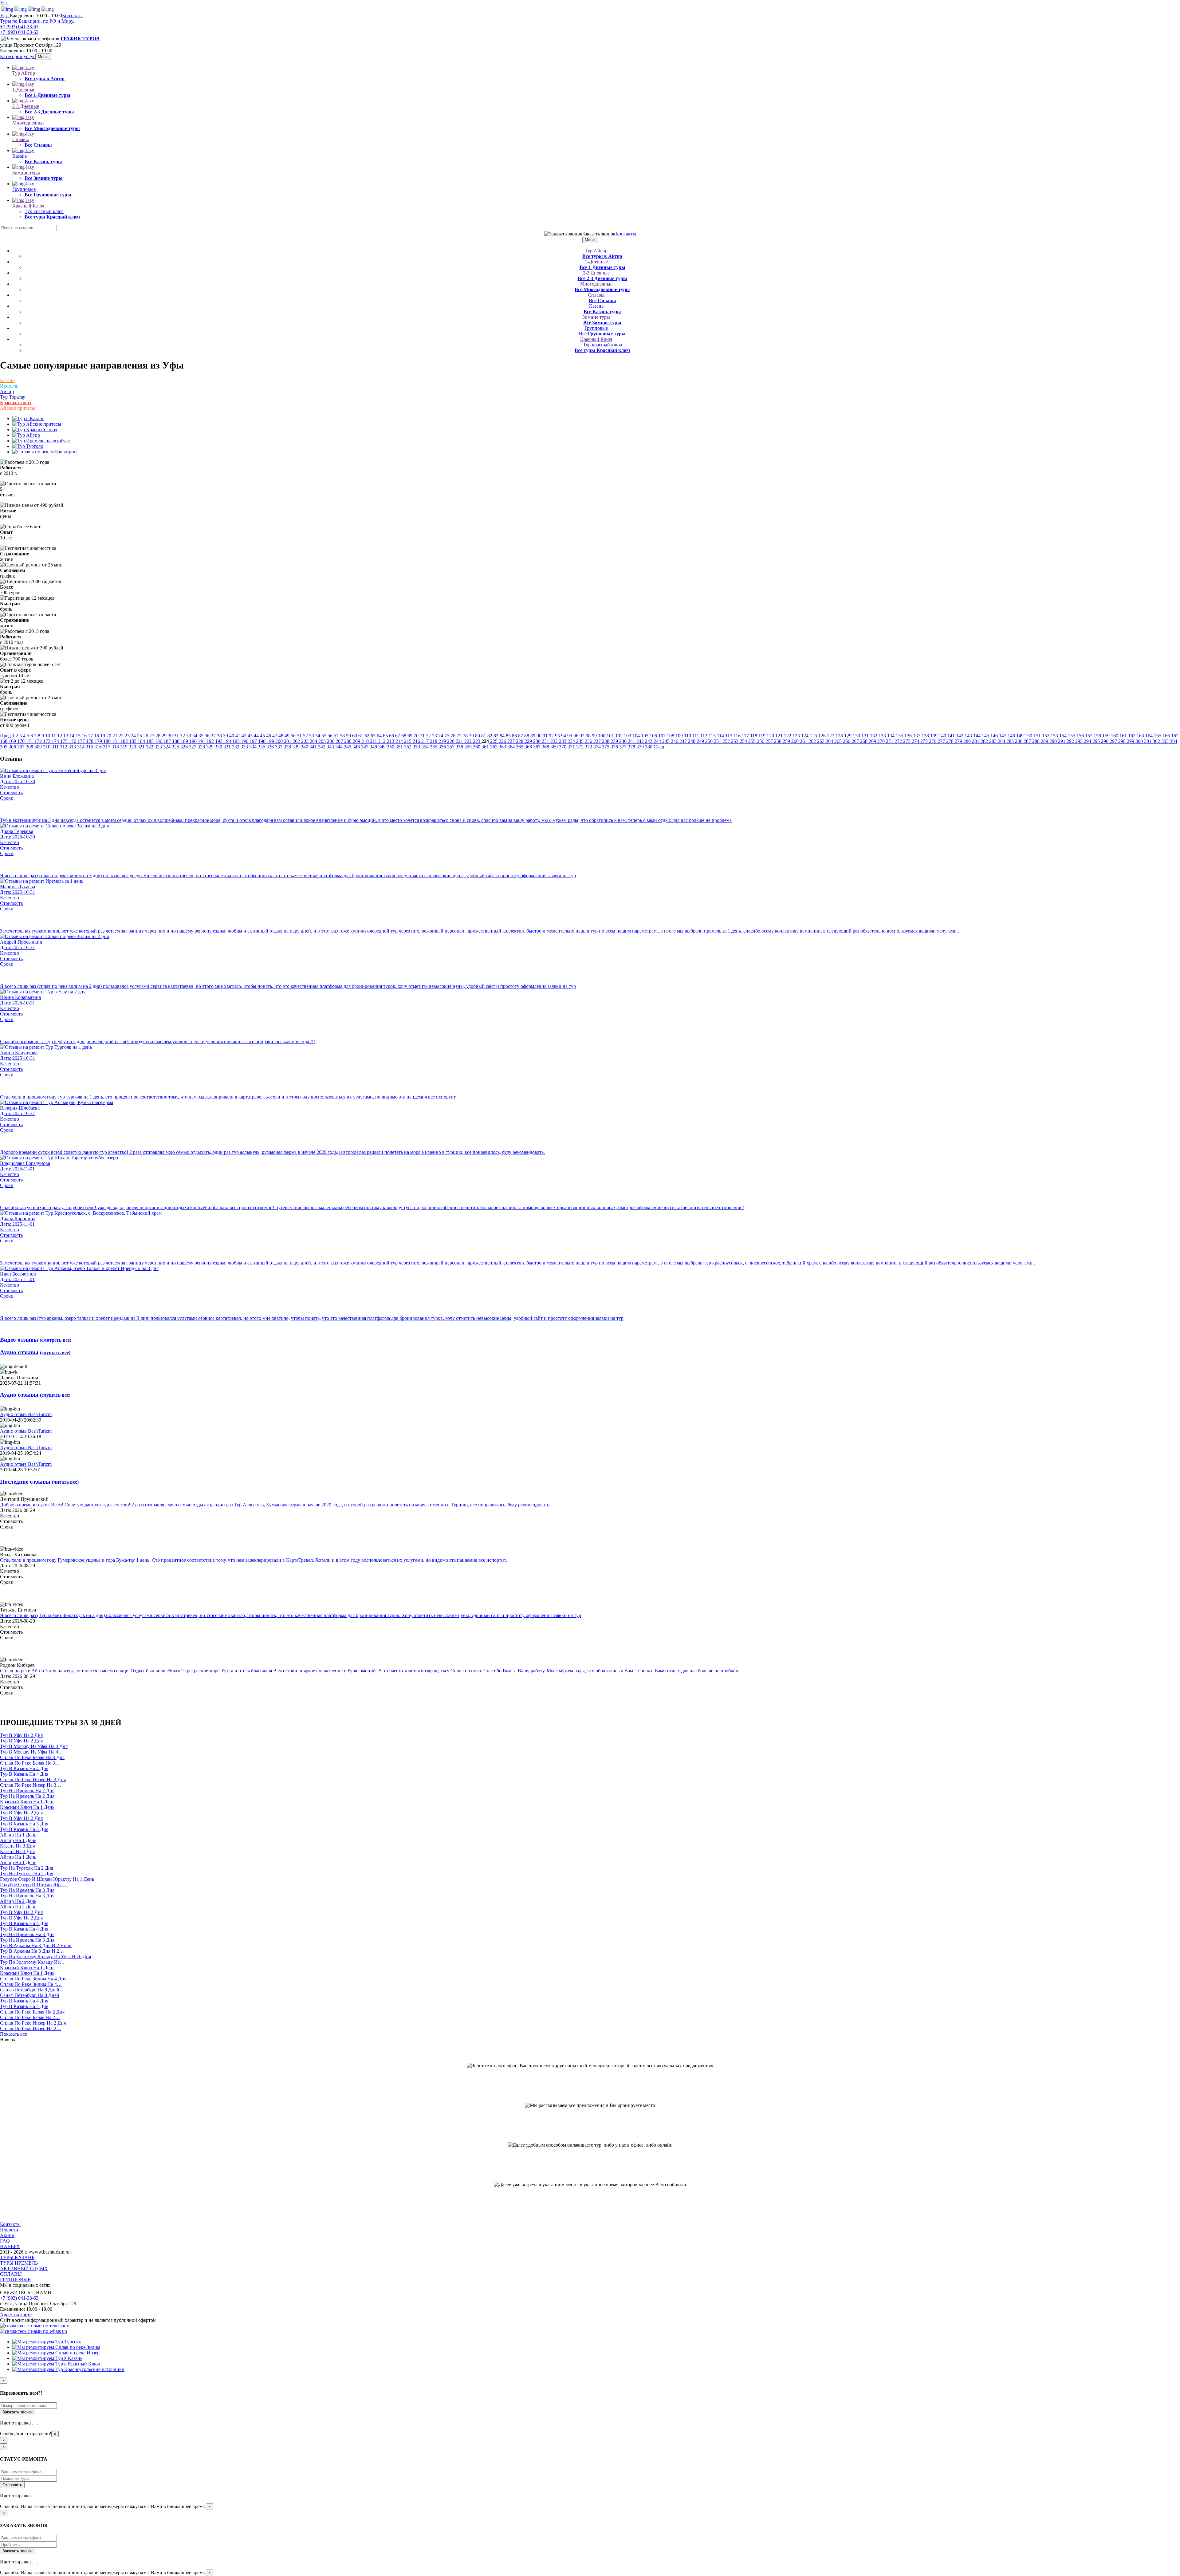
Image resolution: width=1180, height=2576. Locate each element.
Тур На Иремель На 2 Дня (27, 1791)
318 (116, 747)
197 (254, 741)
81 (484, 736)
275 (925, 741)
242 (641, 741)
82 (490, 736)
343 (331, 747)
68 (404, 736)
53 (312, 736)
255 (753, 741)
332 (236, 747)
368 (546, 747)
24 (134, 736)
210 (366, 741)
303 (1166, 741)
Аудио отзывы (19, 1352)
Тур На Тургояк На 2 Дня (27, 1868)
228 (520, 741)
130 (857, 736)
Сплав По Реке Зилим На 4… (31, 1984)
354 (426, 747)
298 (1123, 741)
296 (1105, 741)
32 (183, 736)
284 (1002, 741)
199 (271, 741)
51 (300, 736)
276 (933, 741)
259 (787, 741)
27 (152, 736)
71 (423, 736)
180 (108, 741)
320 (133, 747)
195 (237, 741)
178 (90, 741)
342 (322, 747)
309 (39, 747)
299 (1131, 741)
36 (208, 736)
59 (349, 736)
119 (763, 736)
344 (340, 747)
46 (269, 736)
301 (1148, 741)
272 (899, 741)
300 (1140, 741)
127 (831, 736)
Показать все (14, 2034)
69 (411, 736)
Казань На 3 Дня (17, 1846)
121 (780, 736)
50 (294, 736)
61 (361, 736)
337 (279, 747)
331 (228, 747)
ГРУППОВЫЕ (15, 2280)
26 (146, 736)
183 (133, 741)
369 (555, 747)
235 (580, 741)
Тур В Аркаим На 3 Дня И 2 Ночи (36, 1945)
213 (391, 741)
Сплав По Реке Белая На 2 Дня (32, 2012)
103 (628, 736)
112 (704, 736)
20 (109, 736)
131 (866, 736)
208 (348, 741)
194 (228, 741)
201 (288, 741)
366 (529, 747)
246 (675, 741)
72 (429, 736)
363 (503, 747)
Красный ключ (16, 402)
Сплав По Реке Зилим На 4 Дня (33, 1979)
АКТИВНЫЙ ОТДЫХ (24, 2268)
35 (202, 736)
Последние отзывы (25, 1482)
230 (537, 741)
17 (91, 736)
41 (238, 736)
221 (460, 741)
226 (503, 741)
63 (374, 736)
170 (22, 741)
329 (210, 747)
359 (469, 747)
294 (1088, 741)
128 (840, 736)
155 (1072, 736)
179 (99, 741)
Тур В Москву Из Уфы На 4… (31, 1752)
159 (1107, 736)
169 (13, 741)
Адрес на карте (16, 2315)
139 (934, 736)
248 (692, 741)
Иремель (9, 386)
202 (297, 741)
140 (943, 736)
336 (271, 747)
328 (202, 747)
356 (443, 747)
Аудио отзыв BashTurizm (26, 1414)
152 (1046, 736)
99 (595, 736)
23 (128, 736)
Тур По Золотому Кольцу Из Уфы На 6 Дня (45, 1957)
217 (426, 741)
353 (417, 747)
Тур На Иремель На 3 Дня (27, 1890)
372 (580, 747)
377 (623, 747)
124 (805, 736)
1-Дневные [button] (24, 90)
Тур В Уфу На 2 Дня (21, 1735)
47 (275, 736)
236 (589, 741)
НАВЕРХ (10, 2246)
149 (1021, 736)
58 (343, 736)
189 (185, 741)
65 (386, 736)
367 (537, 747)
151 (1038, 736)
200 (280, 741)
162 (1132, 736)
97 (583, 736)
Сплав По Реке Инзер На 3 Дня (33, 1779)
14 (73, 736)
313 (73, 747)
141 (952, 736)
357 (451, 747)
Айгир (7, 391)
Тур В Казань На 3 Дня (24, 1824)
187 (168, 741)
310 (47, 747)
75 (447, 736)
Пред (5, 736)
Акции (7, 2235)
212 (383, 741)
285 (1011, 741)
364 (512, 747)
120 (771, 736)
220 (451, 741)
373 (589, 747)
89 (533, 736)
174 (56, 741)
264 (830, 741)
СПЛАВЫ (11, 2274)
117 (746, 736)
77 (460, 736)
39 (226, 736)
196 (245, 741)
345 (348, 747)
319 (124, 747)
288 (1036, 741)
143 (969, 736)
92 (552, 736)
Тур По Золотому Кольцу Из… (32, 1962)
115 (729, 736)
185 (151, 741)
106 (654, 736)
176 (73, 741)
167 (1175, 736)
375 (606, 747)
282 (985, 741)
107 (663, 736)
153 (1055, 736)
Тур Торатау (13, 397)
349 (383, 747)
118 (754, 736)
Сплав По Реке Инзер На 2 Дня (33, 2023)
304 (1174, 741)
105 (645, 736)
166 (1167, 736)
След (659, 747)
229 (529, 741)
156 (1081, 736)
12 (60, 736)
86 (515, 736)
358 (460, 747)
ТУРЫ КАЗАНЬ (17, 2257)
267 (856, 741)
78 (466, 736)
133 (883, 736)
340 (305, 747)
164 (1150, 736)
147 (1003, 736)
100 (602, 736)
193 (219, 741)
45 (263, 736)
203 (305, 741)
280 (968, 741)
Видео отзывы (19, 1340)
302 (1157, 741)
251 (718, 741)
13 (66, 736)
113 (713, 736)
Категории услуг (18, 56)
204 (314, 741)
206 (331, 741)
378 (632, 747)
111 (696, 736)
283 (993, 741)
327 (193, 747)
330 (219, 747)
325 (176, 747)
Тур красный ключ (44, 211)
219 (443, 741)
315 (90, 747)
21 (116, 736)
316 (99, 747)
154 (1064, 736)
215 (408, 741)
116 (738, 736)
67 (398, 736)
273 (907, 741)
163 (1141, 736)
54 (318, 736)
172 (39, 741)
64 (380, 736)
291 (1062, 741)
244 (658, 741)
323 (159, 747)
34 (195, 736)
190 (194, 741)
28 (159, 736)
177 (82, 741)
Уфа (4, 3)
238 (606, 741)
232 (555, 741)
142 (960, 736)
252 (727, 741)
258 (778, 741)
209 (357, 741)
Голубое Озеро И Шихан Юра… (34, 1885)
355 (434, 747)
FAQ (5, 2241)
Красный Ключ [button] (28, 206)
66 (392, 736)
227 (512, 741)
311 (56, 747)
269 (873, 741)
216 (417, 741)
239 (615, 741)
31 (177, 736)
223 (477, 741)
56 (331, 736)
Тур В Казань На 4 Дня (24, 1768)
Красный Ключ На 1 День (27, 1802)
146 (995, 736)
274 (916, 741)
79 (472, 736)
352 (408, 747)
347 (365, 747)
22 (122, 736)
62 (368, 736)
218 (434, 741)
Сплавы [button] (21, 139)
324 (167, 747)
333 (245, 747)
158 (1098, 736)
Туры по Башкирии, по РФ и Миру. (37, 21)
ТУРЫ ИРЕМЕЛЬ (19, 2263)
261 (804, 741)
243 (649, 741)
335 (262, 747)
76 (454, 736)
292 (1071, 741)
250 (710, 741)
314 (81, 747)
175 (65, 741)
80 (478, 736)
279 (959, 741)
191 (202, 741)
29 (165, 736)
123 (797, 736)
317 (107, 747)
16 (85, 736)
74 (441, 736)
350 (391, 747)
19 (103, 736)
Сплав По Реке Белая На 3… (30, 1763)
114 (721, 736)
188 (176, 741)
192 (211, 741)
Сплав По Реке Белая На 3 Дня (32, 1757)
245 (667, 741)
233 (563, 741)
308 (30, 747)
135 (900, 736)
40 (232, 736)
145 (986, 736)
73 (435, 736)
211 (374, 741)
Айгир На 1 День (18, 1835)
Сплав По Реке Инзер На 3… (31, 1785)
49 (288, 736)
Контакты (72, 16)
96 (576, 736)
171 (30, 741)
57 (337, 736)
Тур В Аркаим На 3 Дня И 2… (32, 1951)
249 (701, 741)
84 (503, 736)
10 (48, 736)
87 (521, 736)
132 (874, 736)
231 (546, 741)
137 (917, 736)
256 (761, 741)
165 (1158, 736)
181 (116, 741)
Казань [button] (20, 156)
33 (189, 736)
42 (245, 736)
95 (570, 736)
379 (641, 747)
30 (171, 736)
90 (540, 736)
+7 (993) (19, 27)
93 (558, 736)
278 (950, 741)
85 (509, 736)
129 (848, 736)
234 (572, 741)
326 (185, 747)
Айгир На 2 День (18, 1901)
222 (469, 741)
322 (150, 747)
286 (1019, 741)
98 (589, 736)
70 (417, 736)
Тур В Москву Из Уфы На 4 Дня (34, 1746)
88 (527, 736)
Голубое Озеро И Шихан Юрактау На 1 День (47, 1879)
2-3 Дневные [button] (26, 106)
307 (22, 747)
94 (564, 736)
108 (671, 736)
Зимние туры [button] (26, 173)
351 (400, 747)
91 (546, 736)
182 (125, 741)
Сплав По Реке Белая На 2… (30, 2017)
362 (494, 747)
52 (306, 736)
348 (374, 747)
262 (813, 741)
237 (598, 741)
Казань (7, 380)
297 (1114, 741)
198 (262, 741)
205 (323, 741)
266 (847, 741)
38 (220, 736)
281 (976, 741)
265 (839, 741)
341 (314, 747)
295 (1097, 741)
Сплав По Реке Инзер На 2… (31, 2028)
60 (355, 736)
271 (890, 741)
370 (563, 747)
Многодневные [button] (28, 123)
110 (688, 736)
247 (684, 741)
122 (788, 736)
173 (47, 741)
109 (680, 736)
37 (214, 736)
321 (142, 747)
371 (572, 747)
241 (632, 741)
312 (64, 747)
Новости (9, 2230)
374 (598, 747)
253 (735, 741)
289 (1045, 741)
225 (494, 741)
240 (623, 741)
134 (891, 736)
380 (649, 747)
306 (13, 747)
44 (257, 736)
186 (159, 741)
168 (4, 741)
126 (823, 736)
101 (611, 736)
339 (297, 747)
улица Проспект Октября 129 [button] (31, 45)
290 (1054, 741)
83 (497, 736)
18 (97, 736)
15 (79, 736)
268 (864, 741)
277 (942, 741)
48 (281, 736)
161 (1124, 736)
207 (340, 741)
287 (1028, 741)
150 (1029, 736)
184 (142, 741)
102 (619, 736)
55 (324, 736)
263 (821, 741)
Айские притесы (18, 408)
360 (477, 747)
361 (486, 747)
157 (1089, 736)
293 (1080, 741)
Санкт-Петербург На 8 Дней (30, 1990)
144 (977, 736)
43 (251, 736)
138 (926, 736)
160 (1115, 736)
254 (744, 741)
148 (1012, 736)
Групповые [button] (24, 189)
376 (615, 747)
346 (357, 747)
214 (400, 741)
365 (520, 747)
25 (140, 736)
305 (4, 747)
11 (54, 736)
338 (288, 747)
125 (814, 736)
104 (637, 736)
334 (254, 747)
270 (882, 741)
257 (770, 741)
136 (909, 736)
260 (796, 741)
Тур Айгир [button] (24, 73)
